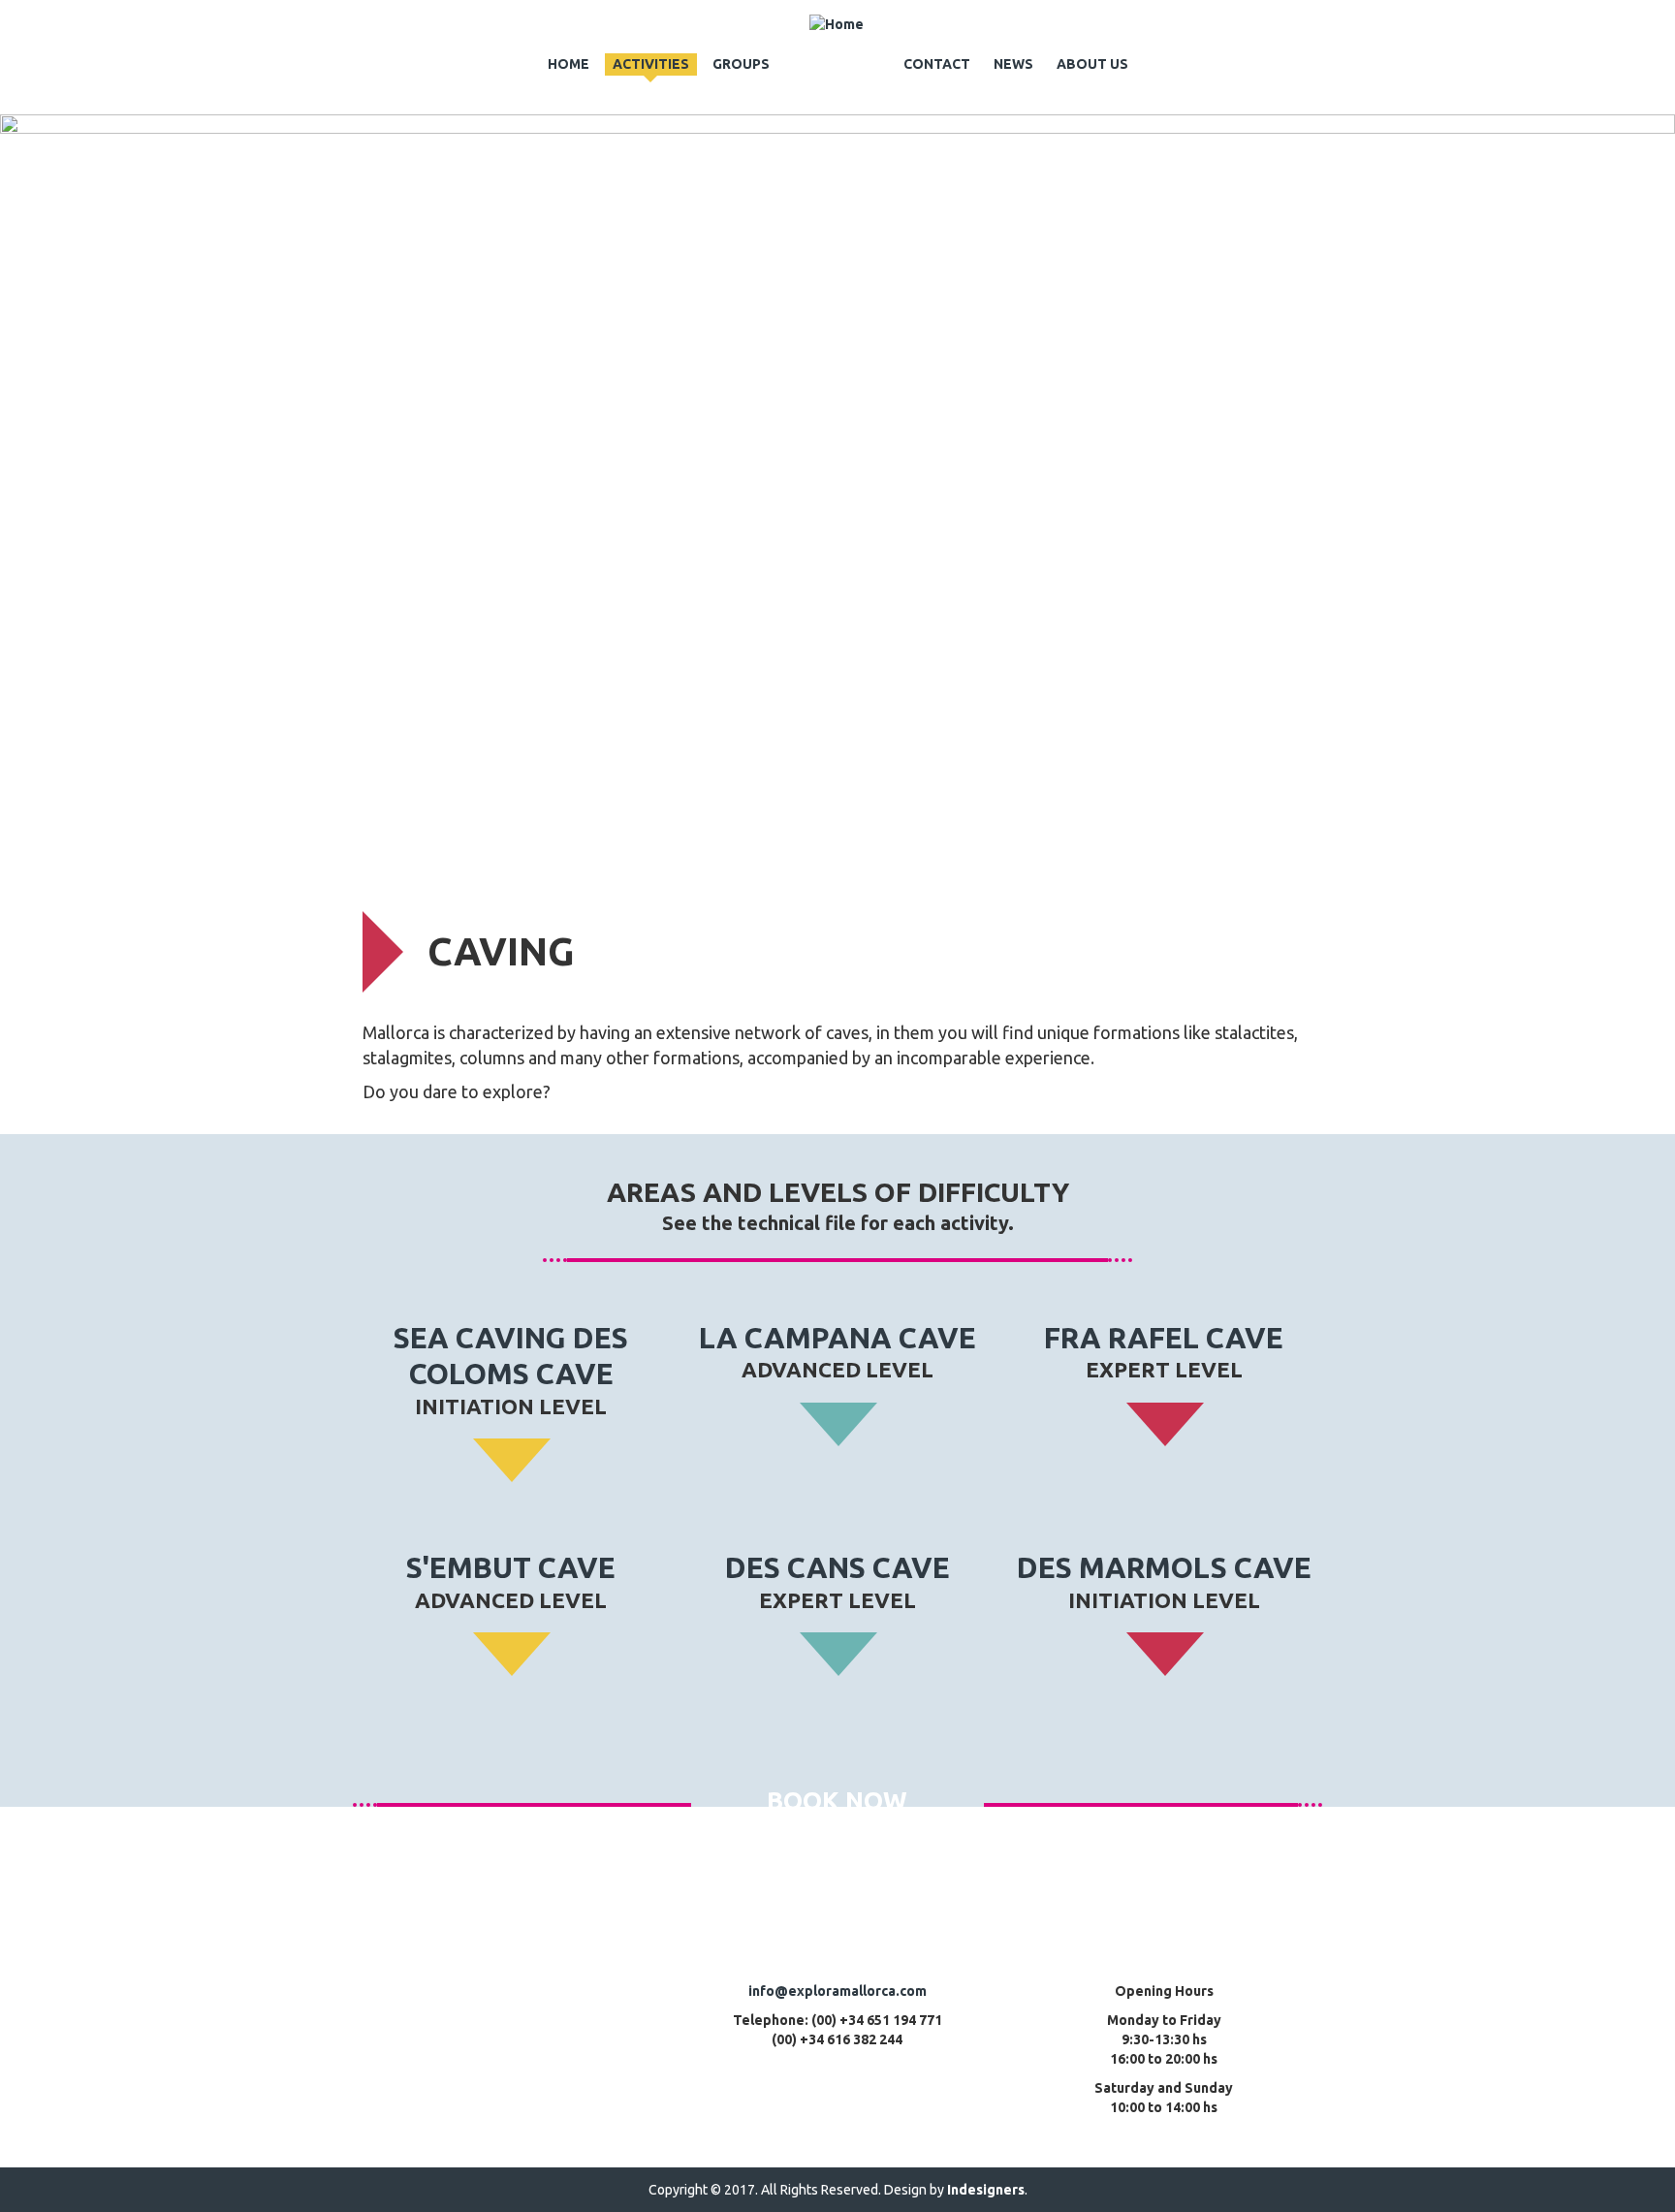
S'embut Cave (511, 1567)
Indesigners (986, 2190)
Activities (651, 64)
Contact (937, 64)
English (1298, 24)
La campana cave (837, 1338)
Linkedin (581, 2010)
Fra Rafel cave (1164, 1338)
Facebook (502, 2084)
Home (569, 64)
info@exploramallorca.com (837, 1991)
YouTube (424, 2010)
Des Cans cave (837, 1567)
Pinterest (424, 2084)
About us (1092, 64)
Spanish (1272, 24)
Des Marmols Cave (1164, 1567)
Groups (741, 64)
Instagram (581, 2084)
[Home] (837, 24)
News (1013, 64)
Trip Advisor (502, 2010)
